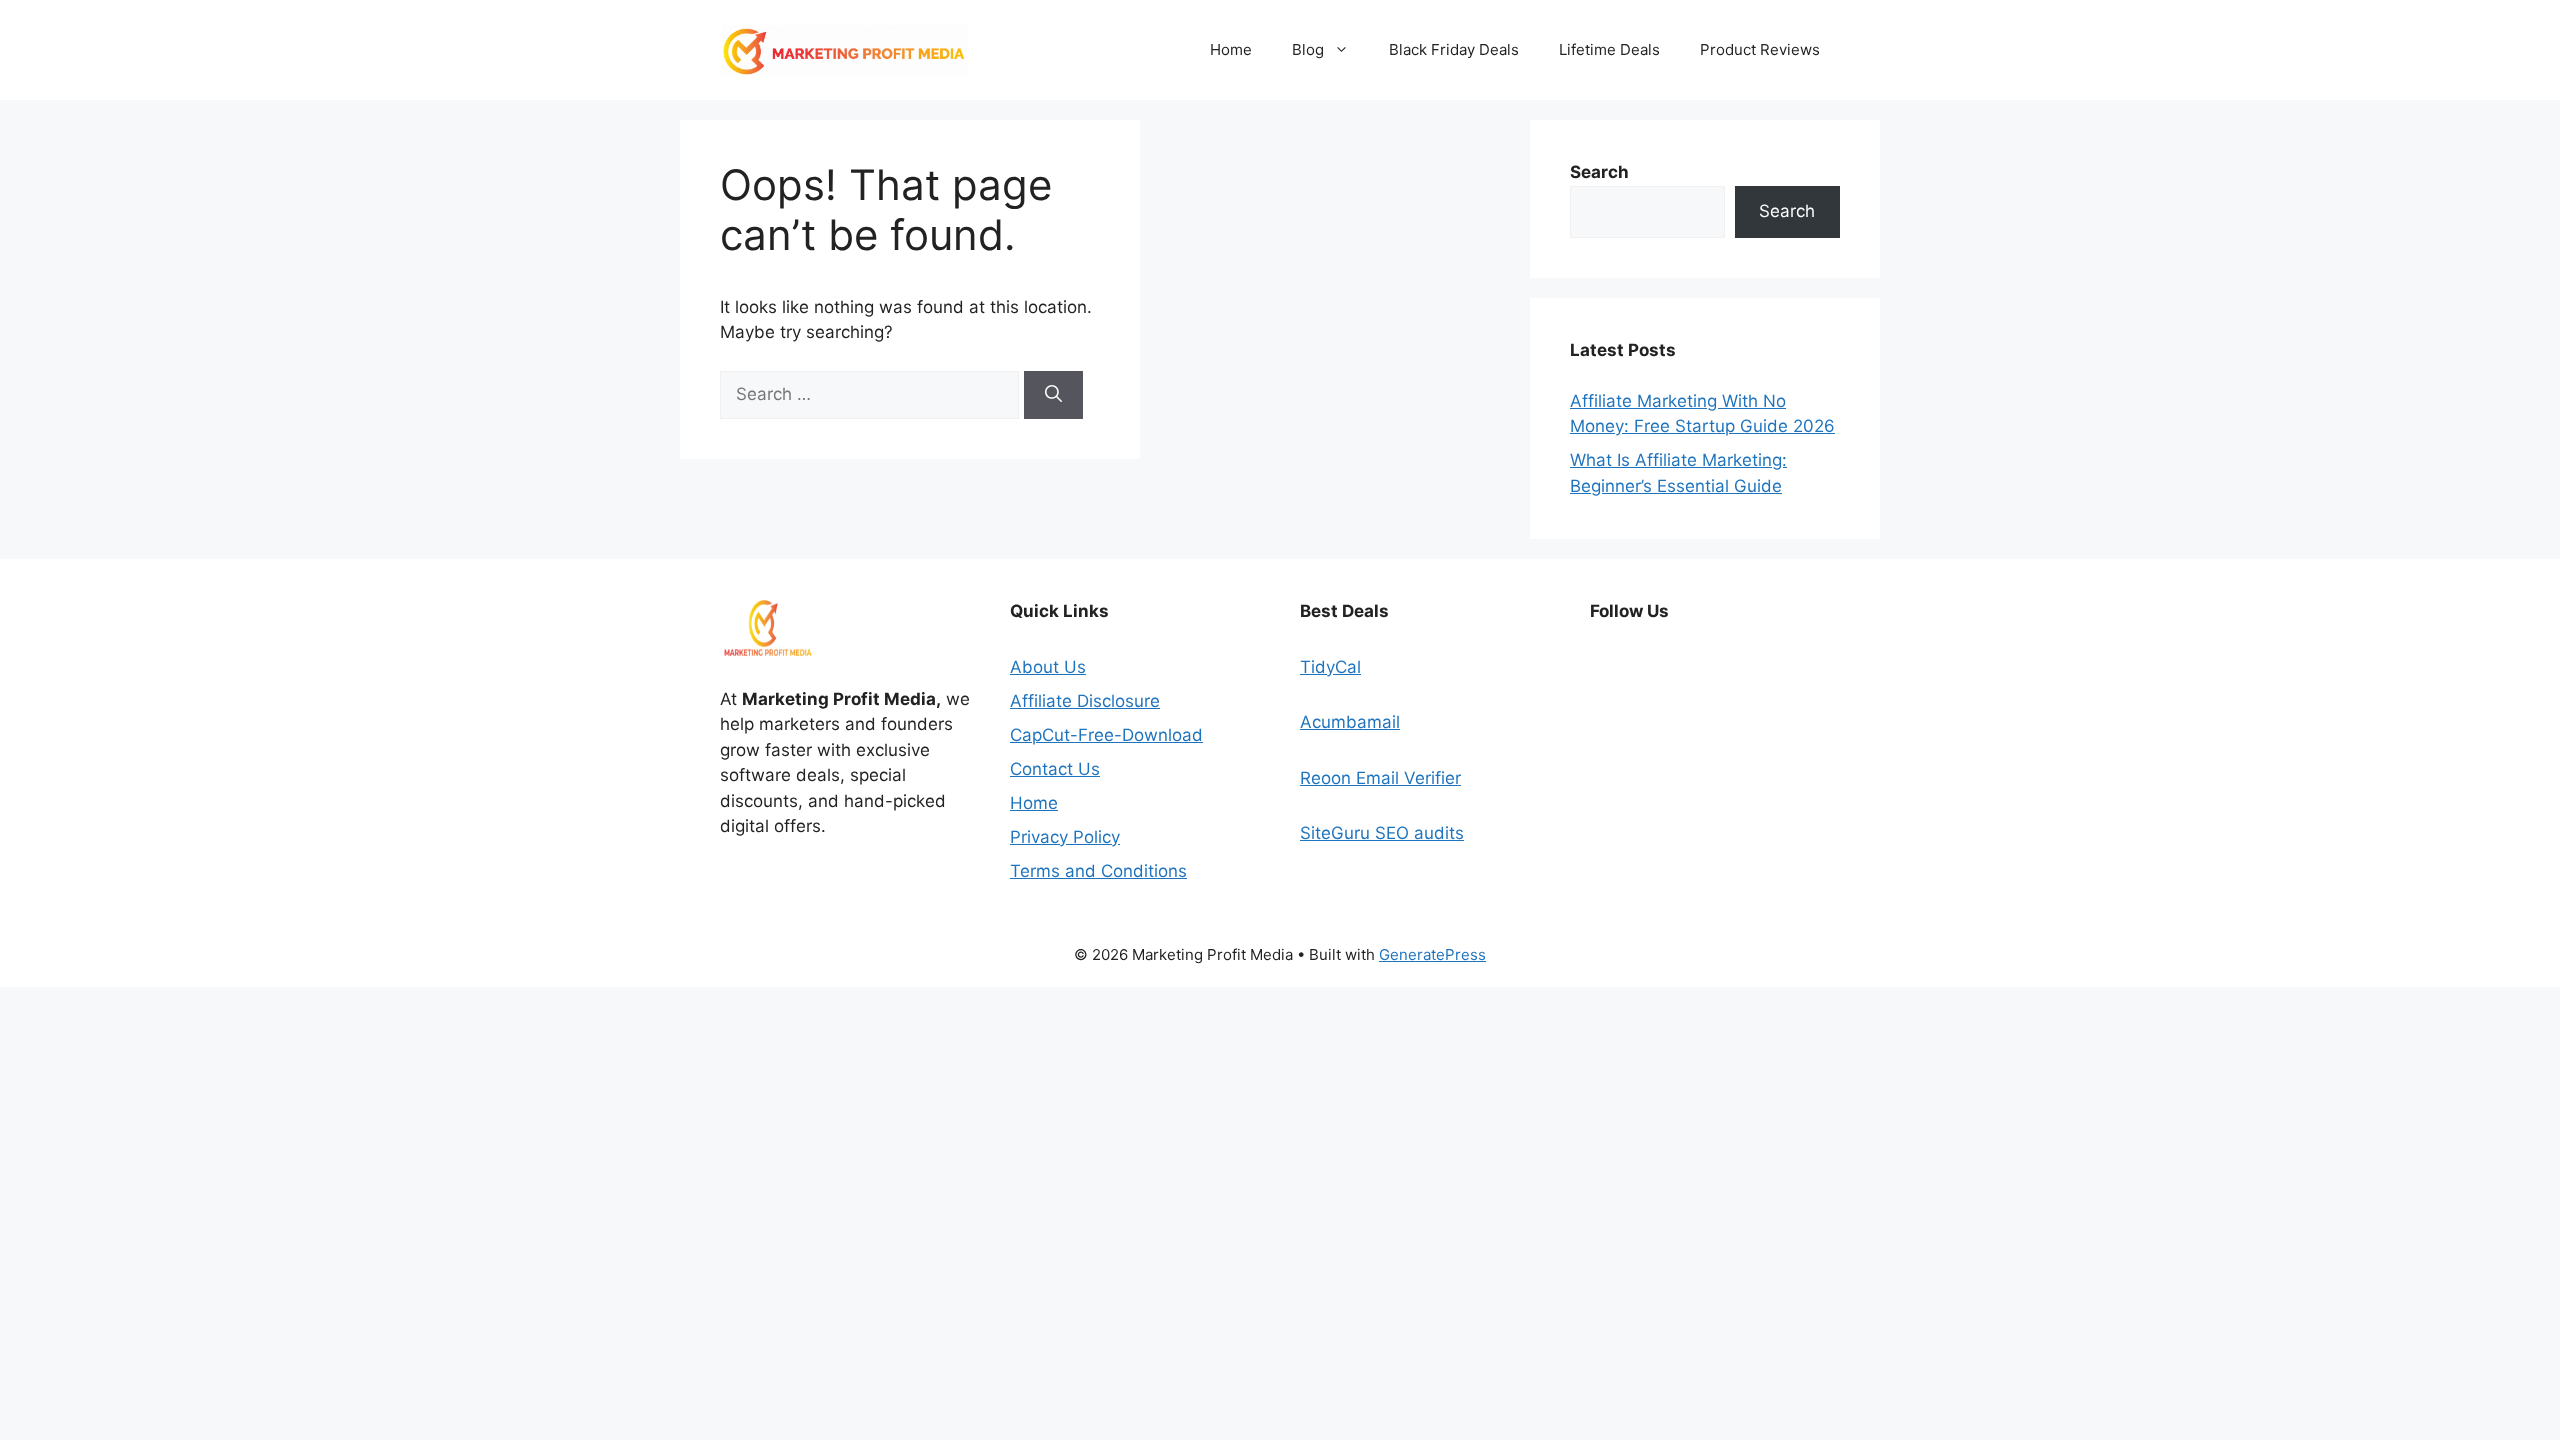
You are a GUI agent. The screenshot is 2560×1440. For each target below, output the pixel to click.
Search (1787, 211)
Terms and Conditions (1098, 871)
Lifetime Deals (1609, 49)
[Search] (1053, 395)
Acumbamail (1350, 722)
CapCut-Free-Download (1106, 735)
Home (1231, 49)
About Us (1048, 667)
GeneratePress (1432, 954)
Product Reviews (1760, 49)
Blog (1308, 49)
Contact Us (1055, 769)
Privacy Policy (1065, 837)
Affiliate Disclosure (1085, 701)
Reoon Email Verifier (1380, 778)
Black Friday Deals (1454, 49)
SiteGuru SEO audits (1382, 833)
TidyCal (1330, 667)
